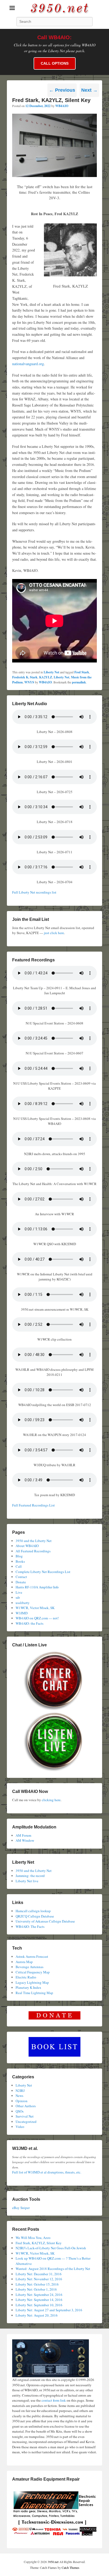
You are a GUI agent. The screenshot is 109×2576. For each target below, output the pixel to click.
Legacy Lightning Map (32, 1982)
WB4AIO (62, 106)
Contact (21, 1577)
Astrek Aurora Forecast (32, 1956)
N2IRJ (20, 2091)
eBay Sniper (21, 2208)
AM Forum (23, 1835)
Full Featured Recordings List (33, 1505)
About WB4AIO (27, 1546)
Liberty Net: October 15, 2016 (37, 2284)
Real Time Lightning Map (34, 1993)
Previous (62, 90)
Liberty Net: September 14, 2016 (39, 2300)
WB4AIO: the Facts (29, 1623)
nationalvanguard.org (28, 364)
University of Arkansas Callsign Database (45, 1921)
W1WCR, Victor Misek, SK (35, 1608)
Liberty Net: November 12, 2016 (39, 2279)
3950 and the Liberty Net (34, 1541)
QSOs (20, 2111)
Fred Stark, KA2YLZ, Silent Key (39, 2243)
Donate (21, 1582)
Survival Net (25, 2116)
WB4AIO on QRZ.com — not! (37, 1618)
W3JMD (22, 1613)
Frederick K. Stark (25, 677)
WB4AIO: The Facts (30, 1927)
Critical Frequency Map (33, 1972)
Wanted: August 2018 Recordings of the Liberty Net (53, 2269)
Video (20, 2127)
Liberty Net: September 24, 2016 (39, 2295)
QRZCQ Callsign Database (35, 1916)
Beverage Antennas (29, 1967)
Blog (19, 1556)
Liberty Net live (27, 1881)
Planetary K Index (28, 1987)
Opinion (22, 2101)
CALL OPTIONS (55, 63)
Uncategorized (26, 2122)
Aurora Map (24, 1962)
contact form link (54, 2400)
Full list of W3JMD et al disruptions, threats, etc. (47, 2172)
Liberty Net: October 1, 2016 (36, 2289)
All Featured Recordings (33, 1551)
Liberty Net (51, 672)
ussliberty (23, 1603)
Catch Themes (71, 2568)
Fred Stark (82, 672)
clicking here (51, 1800)
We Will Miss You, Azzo (33, 2238)
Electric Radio (26, 1977)
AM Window (25, 1840)
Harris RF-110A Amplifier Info (37, 1587)
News (19, 2096)
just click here (54, 933)
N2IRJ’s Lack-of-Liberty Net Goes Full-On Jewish (51, 2248)
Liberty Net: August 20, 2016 (37, 2315)
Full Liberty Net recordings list (34, 892)
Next (89, 90)
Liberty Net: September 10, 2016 (39, 2305)
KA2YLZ (46, 677)
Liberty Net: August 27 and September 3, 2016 (49, 2310)
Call (19, 1566)
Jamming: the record (30, 1876)
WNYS (29, 682)
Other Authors (26, 2106)
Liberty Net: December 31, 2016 (39, 2274)
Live (19, 1592)
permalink (79, 682)
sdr (18, 1597)
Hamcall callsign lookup (33, 1911)
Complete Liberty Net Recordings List (43, 1572)
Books (20, 1561)
